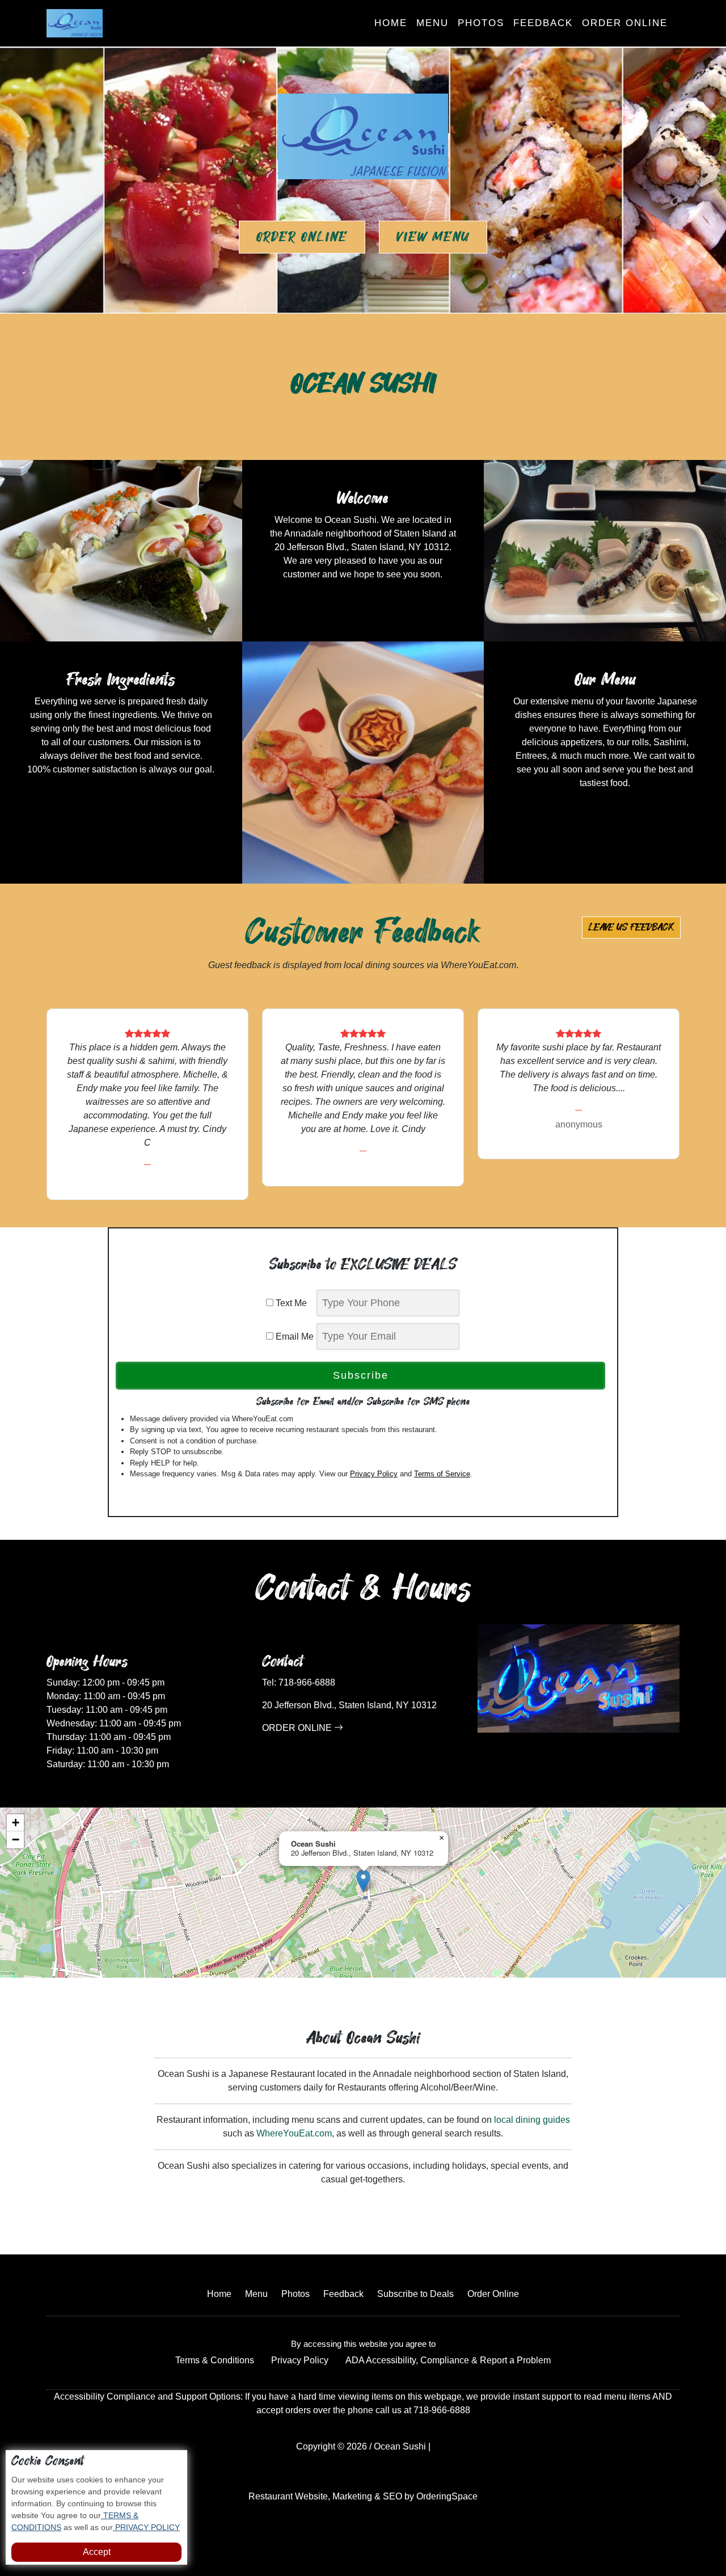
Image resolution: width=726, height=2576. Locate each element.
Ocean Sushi (400, 2446)
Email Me (294, 1336)
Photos (481, 23)
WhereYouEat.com (294, 2133)
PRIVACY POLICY (146, 2527)
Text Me (294, 1303)
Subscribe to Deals (415, 2294)
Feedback (543, 23)
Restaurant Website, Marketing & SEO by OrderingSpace (363, 2496)
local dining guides (532, 2120)
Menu (432, 23)
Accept (97, 2552)
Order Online (625, 23)
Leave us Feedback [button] (631, 927)
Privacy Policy (374, 1474)
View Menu (433, 237)
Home (391, 23)
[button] (363, 1881)
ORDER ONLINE (298, 1728)
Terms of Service (442, 1474)
